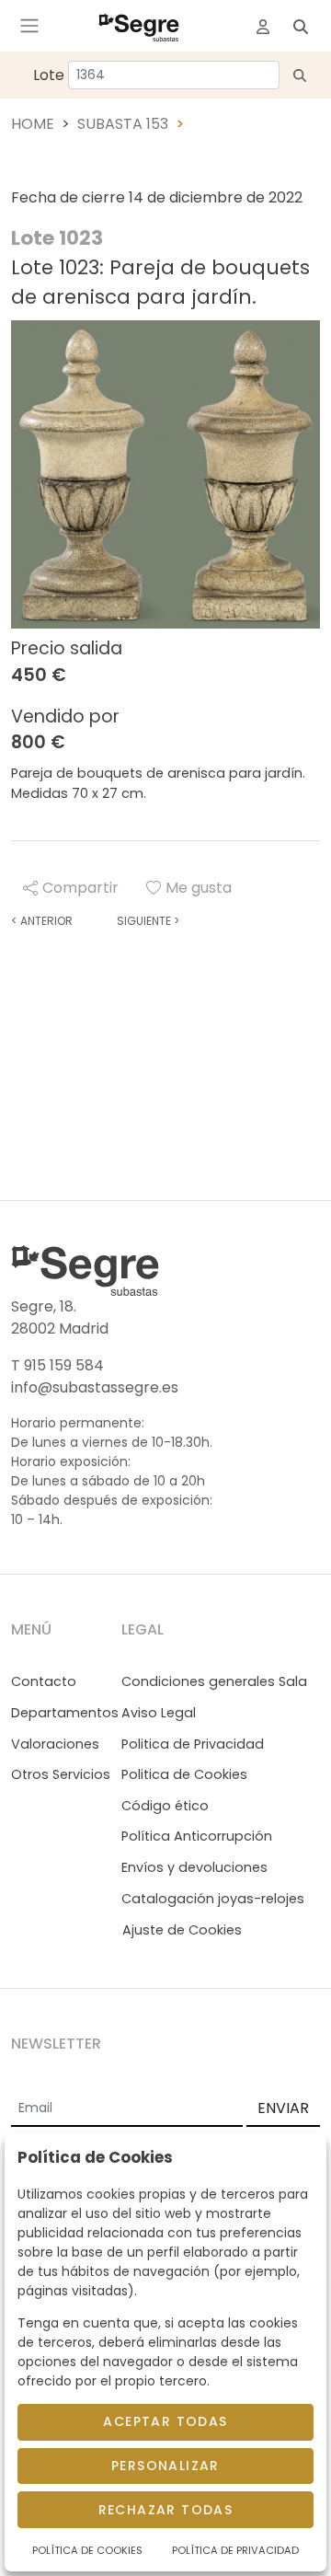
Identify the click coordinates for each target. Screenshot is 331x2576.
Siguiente (148, 921)
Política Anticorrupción (197, 1836)
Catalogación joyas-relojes (213, 1899)
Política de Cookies (87, 2550)
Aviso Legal (159, 1713)
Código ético (165, 1806)
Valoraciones (55, 1744)
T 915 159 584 (57, 1365)
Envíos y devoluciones (194, 1867)
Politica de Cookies (184, 1774)
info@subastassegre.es (95, 1387)
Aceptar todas (165, 2421)
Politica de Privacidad (193, 1744)
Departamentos (65, 1713)
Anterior (42, 921)
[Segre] (139, 26)
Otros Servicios (61, 1774)
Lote (49, 75)
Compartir (80, 888)
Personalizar (165, 2466)
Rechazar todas (166, 2510)
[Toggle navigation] (29, 26)
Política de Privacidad (235, 2550)
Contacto (44, 1681)
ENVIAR (283, 2108)
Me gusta (199, 888)
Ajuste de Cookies (182, 1930)
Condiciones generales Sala (214, 1681)
